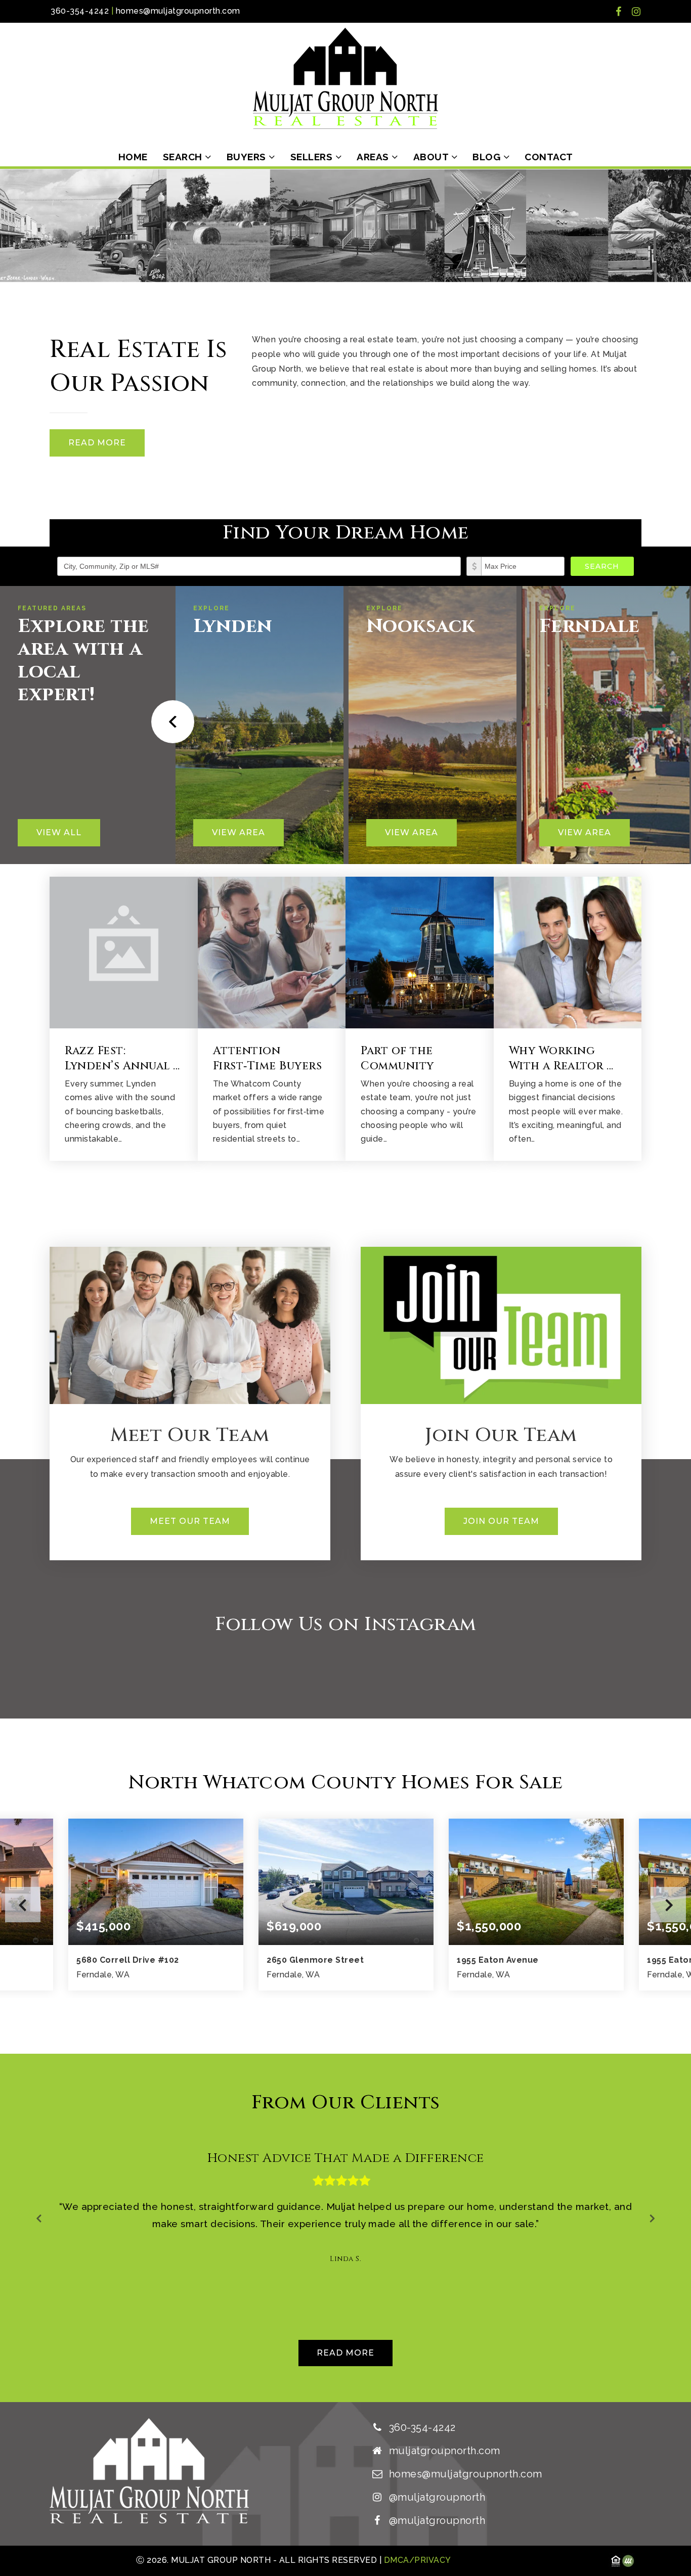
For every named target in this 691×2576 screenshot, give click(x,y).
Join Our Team (501, 1521)
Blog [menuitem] (488, 157)
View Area (239, 832)
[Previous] (170, 722)
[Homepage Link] (345, 78)
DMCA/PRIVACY (416, 2560)
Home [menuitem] (133, 157)
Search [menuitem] (184, 157)
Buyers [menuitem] (248, 157)
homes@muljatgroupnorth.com (178, 11)
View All (59, 832)
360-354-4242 (80, 11)
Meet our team (190, 1521)
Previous (23, 1905)
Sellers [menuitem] (313, 157)
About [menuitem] (432, 157)
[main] (345, 1285)
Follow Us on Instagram (346, 1624)
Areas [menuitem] (374, 157)
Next (668, 1905)
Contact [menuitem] (549, 157)
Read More (97, 443)
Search (602, 566)
